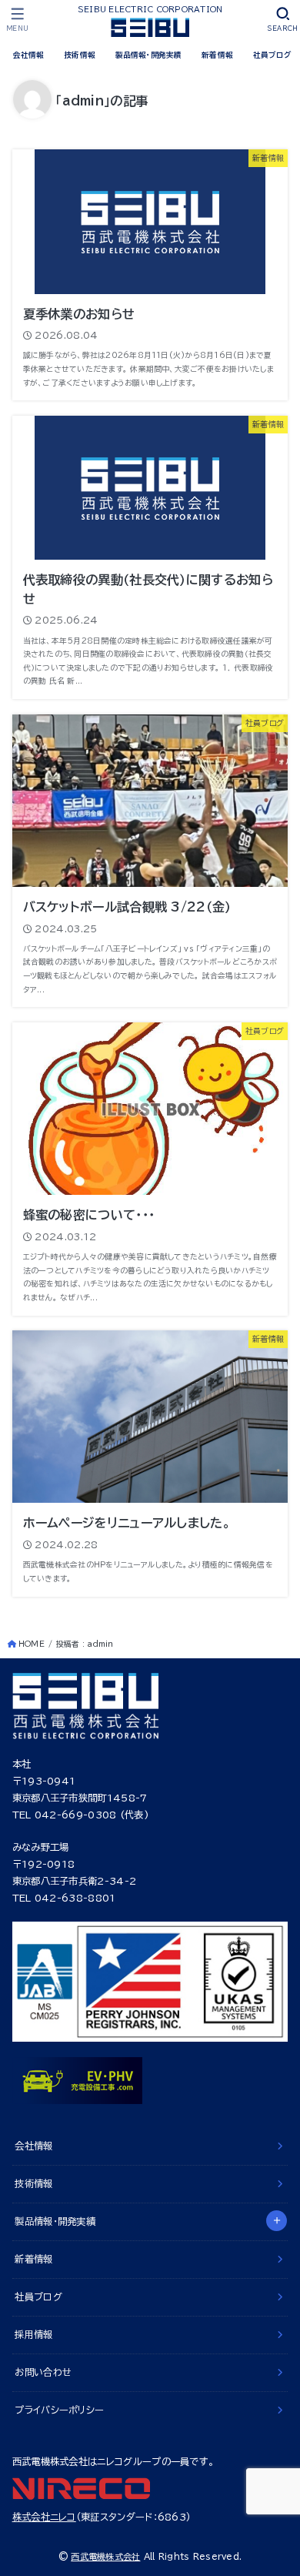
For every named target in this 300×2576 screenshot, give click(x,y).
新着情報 (217, 55)
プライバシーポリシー (59, 2410)
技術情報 (80, 55)
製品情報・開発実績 (149, 55)
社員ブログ (272, 55)
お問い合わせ (43, 2372)
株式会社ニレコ (44, 2517)
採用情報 (33, 2334)
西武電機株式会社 (105, 2556)
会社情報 (29, 55)
